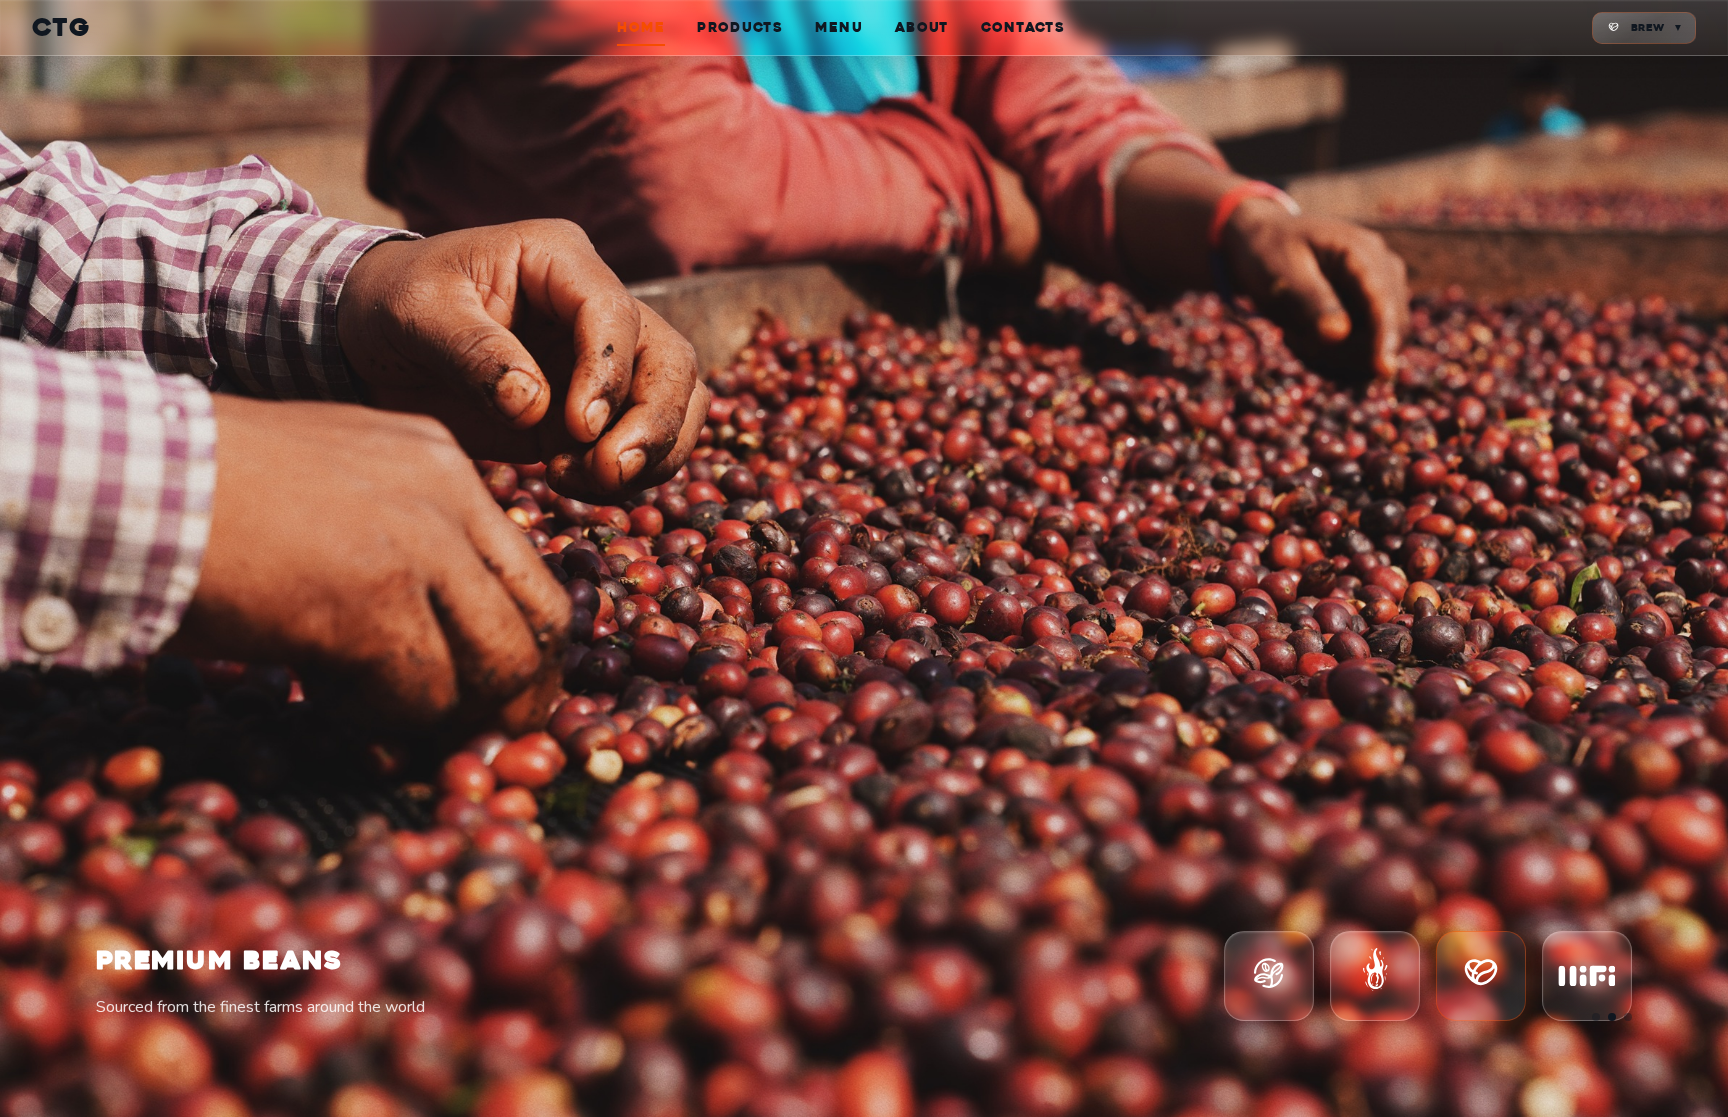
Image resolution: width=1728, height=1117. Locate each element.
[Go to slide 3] (1628, 1017)
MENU (839, 27)
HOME (641, 27)
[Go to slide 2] (1612, 1017)
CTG (61, 27)
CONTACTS (1023, 27)
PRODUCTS (739, 27)
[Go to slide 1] (1596, 1017)
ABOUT (922, 27)
